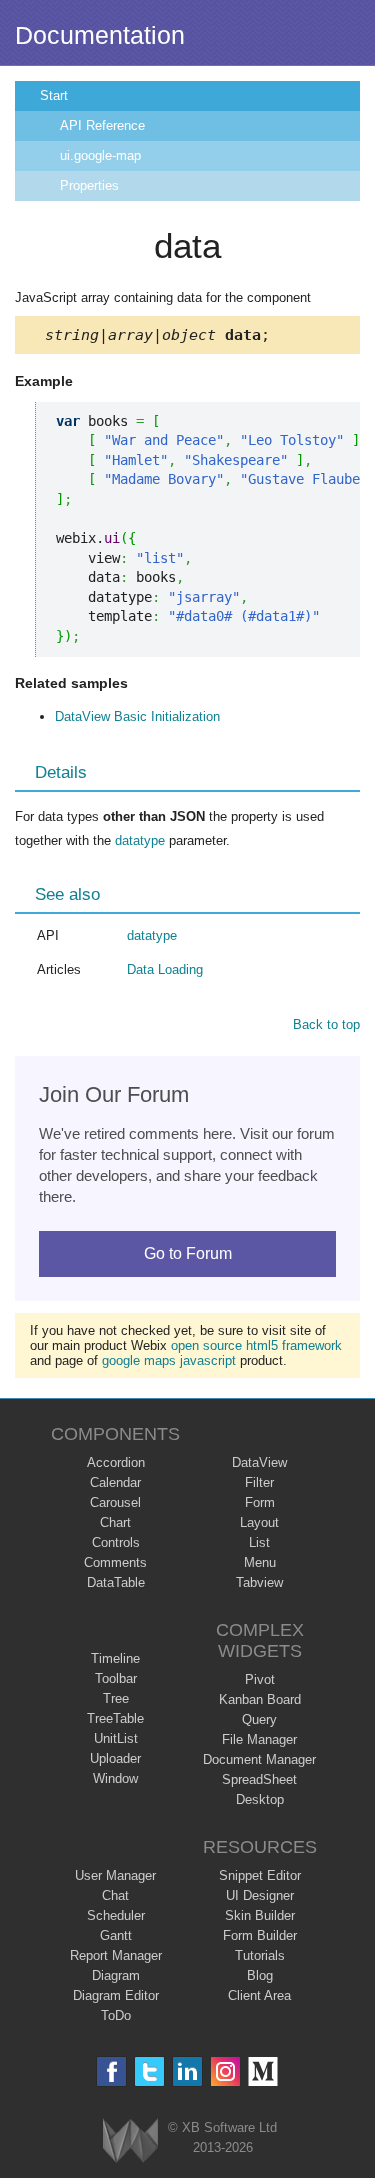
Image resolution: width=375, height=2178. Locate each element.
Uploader (115, 1758)
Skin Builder (260, 1915)
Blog (260, 1975)
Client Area (259, 1995)
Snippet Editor (260, 1875)
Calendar (115, 1482)
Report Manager (116, 1955)
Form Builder (260, 1935)
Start (54, 95)
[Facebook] (111, 2071)
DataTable (116, 1582)
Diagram (116, 1975)
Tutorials (260, 1955)
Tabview (259, 1582)
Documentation (100, 35)
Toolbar (116, 1678)
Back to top (326, 1024)
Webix (130, 2140)
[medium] (263, 2071)
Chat (115, 1895)
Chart (115, 1522)
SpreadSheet (259, 1779)
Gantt (116, 1935)
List (259, 1542)
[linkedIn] (187, 2071)
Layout (259, 1522)
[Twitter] (149, 2071)
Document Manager (259, 1759)
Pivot (260, 1679)
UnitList (116, 1738)
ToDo (116, 2015)
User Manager (115, 1875)
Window (115, 1778)
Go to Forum (188, 1253)
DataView (259, 1462)
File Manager (259, 1739)
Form (260, 1502)
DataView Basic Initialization (137, 716)
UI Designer (260, 1895)
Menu (260, 1562)
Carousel (115, 1502)
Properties (89, 185)
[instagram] (225, 2071)
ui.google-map (100, 155)
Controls (116, 1542)
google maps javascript (169, 1360)
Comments (115, 1562)
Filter (259, 1482)
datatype (140, 840)
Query (259, 1719)
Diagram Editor (116, 1995)
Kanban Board (260, 1699)
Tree (116, 1698)
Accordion (116, 1462)
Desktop (260, 1799)
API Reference (102, 125)
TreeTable (115, 1718)
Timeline (115, 1658)
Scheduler (116, 1915)
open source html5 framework (256, 1345)
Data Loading (165, 969)
